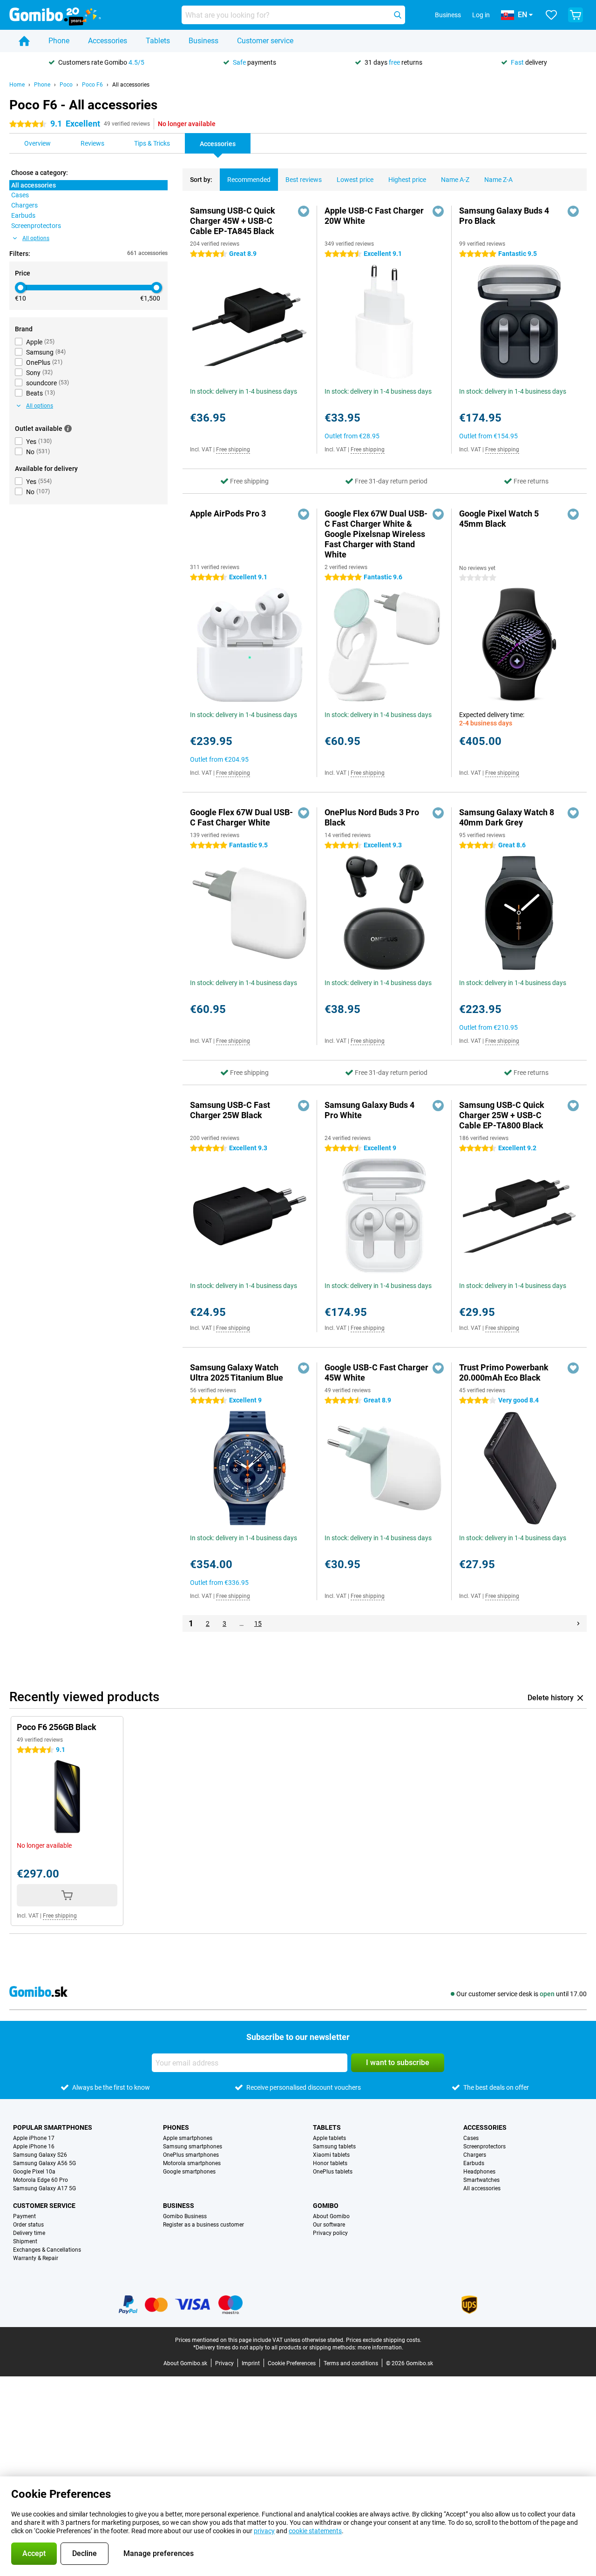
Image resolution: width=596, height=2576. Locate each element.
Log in (481, 15)
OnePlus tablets (333, 2172)
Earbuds (474, 2163)
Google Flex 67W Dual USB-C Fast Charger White (241, 817)
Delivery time (29, 2233)
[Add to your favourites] (304, 211)
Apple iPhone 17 (34, 2138)
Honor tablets (330, 2163)
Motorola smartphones (192, 2163)
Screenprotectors (484, 2147)
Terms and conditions (351, 2363)
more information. (380, 2348)
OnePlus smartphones (191, 2155)
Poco (66, 85)
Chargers (475, 2155)
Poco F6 (92, 85)
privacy (264, 2531)
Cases (471, 2138)
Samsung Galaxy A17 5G (44, 2188)
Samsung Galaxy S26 (40, 2155)
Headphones (479, 2172)
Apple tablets (329, 2138)
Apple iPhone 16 (34, 2147)
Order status (28, 2225)
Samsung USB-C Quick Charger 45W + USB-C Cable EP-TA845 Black (233, 221)
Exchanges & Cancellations (47, 2250)
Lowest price (355, 180)
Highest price (407, 180)
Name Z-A (498, 180)
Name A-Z (455, 180)
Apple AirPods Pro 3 (228, 513)
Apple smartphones (188, 2138)
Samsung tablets (334, 2147)
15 (258, 1623)
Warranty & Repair (36, 2258)
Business (203, 41)
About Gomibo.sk (185, 2363)
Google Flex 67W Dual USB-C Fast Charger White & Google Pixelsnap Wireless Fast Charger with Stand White (376, 534)
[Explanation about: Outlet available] (68, 429)
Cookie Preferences (292, 2363)
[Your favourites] (551, 15)
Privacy (224, 2363)
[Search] (398, 15)
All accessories (131, 85)
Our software (329, 2225)
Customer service (265, 41)
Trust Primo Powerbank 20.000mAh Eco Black (504, 1372)
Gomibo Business (185, 2216)
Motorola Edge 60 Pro (41, 2180)
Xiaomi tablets (331, 2155)
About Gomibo (331, 2216)
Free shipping (233, 449)
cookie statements (315, 2531)
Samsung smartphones (193, 2147)
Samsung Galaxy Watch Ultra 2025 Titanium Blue (237, 1372)
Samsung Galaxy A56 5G (44, 2163)
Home (17, 85)
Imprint (251, 2363)
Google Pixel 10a (34, 2172)
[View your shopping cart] (576, 15)
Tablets (158, 41)
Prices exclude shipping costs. (384, 2340)
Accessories (108, 41)
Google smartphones (189, 2172)
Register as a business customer (203, 2225)
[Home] (24, 41)
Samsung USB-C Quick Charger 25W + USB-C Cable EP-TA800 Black (502, 1115)
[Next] (578, 1623)
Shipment (25, 2241)
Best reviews (304, 180)
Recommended (249, 180)
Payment (24, 2216)
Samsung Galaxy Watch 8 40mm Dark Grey (507, 817)
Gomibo (326, 2206)
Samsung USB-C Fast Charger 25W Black (230, 1110)
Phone (59, 41)
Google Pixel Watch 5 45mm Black (499, 519)
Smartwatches (481, 2180)
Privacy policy (330, 2233)
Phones (176, 2127)
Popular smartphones (53, 2127)
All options (36, 238)
